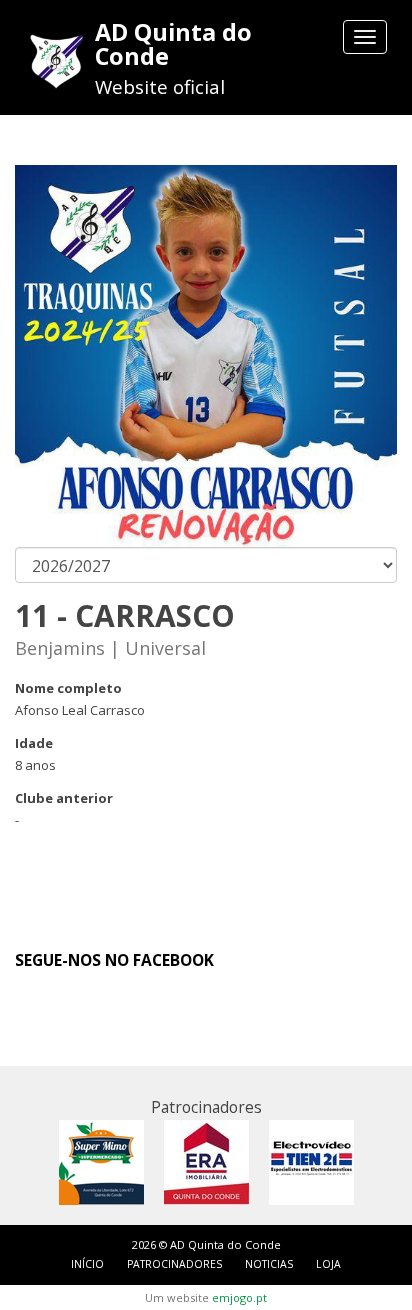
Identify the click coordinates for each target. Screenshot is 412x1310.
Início (87, 1264)
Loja (328, 1264)
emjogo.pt (239, 1297)
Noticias (269, 1264)
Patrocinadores (174, 1264)
